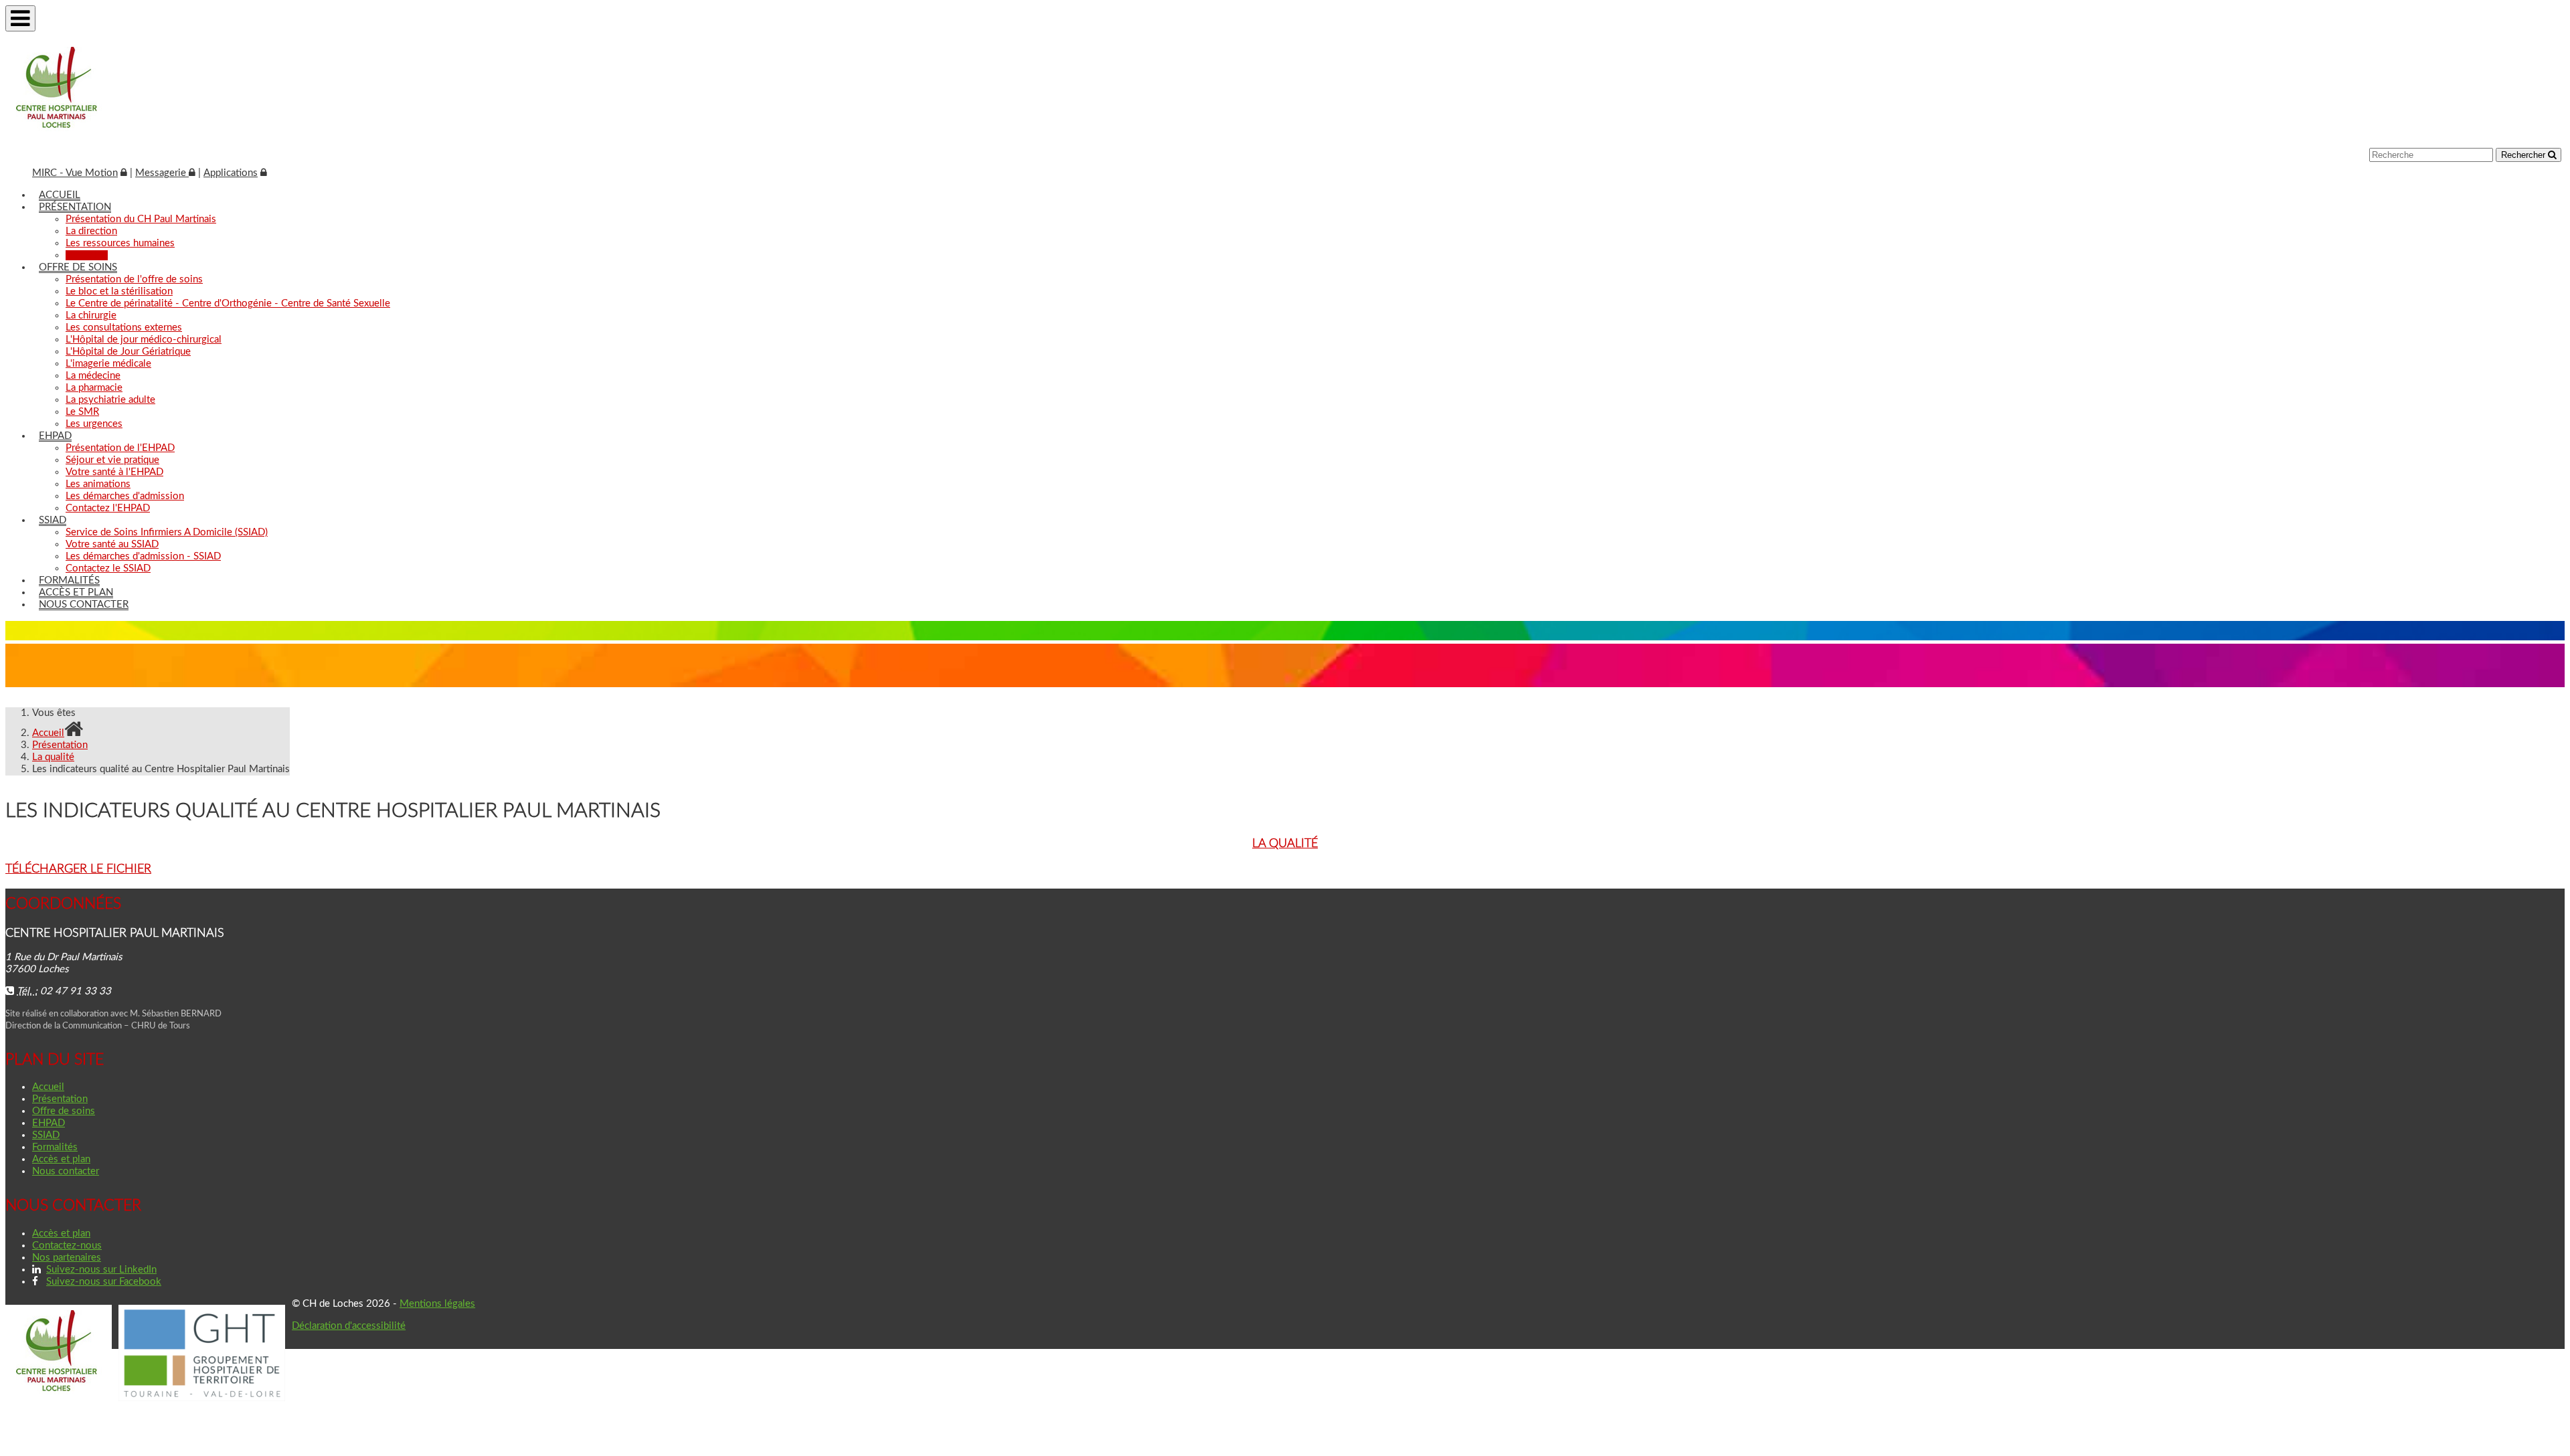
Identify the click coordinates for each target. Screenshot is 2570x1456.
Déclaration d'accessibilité (349, 1326)
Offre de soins (78, 267)
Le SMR (82, 412)
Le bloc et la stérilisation (119, 291)
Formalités (69, 580)
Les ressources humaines (120, 243)
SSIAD (53, 520)
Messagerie (162, 173)
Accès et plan (76, 593)
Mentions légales (437, 1304)
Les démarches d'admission (125, 496)
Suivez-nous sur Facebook (104, 1282)
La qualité (87, 255)
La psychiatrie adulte (110, 400)
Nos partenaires (67, 1258)
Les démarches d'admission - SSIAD (143, 556)
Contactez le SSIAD (108, 568)
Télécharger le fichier (78, 869)
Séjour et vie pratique (112, 460)
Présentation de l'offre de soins (134, 279)
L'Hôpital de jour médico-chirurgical (144, 340)
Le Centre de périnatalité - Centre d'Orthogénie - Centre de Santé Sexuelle (228, 303)
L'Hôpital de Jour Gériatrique (128, 352)
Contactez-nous (67, 1246)
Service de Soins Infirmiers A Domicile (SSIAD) (167, 532)
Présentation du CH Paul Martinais (141, 219)
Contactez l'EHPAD (108, 508)
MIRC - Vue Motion (75, 173)
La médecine (93, 376)
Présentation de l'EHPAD (120, 448)
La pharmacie (94, 388)
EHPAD (55, 436)
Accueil (60, 195)
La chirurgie (91, 315)
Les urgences (94, 424)
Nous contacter (84, 605)
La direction (91, 231)
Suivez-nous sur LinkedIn (101, 1270)
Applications (231, 173)
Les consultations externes (124, 328)
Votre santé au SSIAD (112, 544)
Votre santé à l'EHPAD (114, 472)
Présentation (75, 207)
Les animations (98, 484)
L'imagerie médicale (108, 364)
